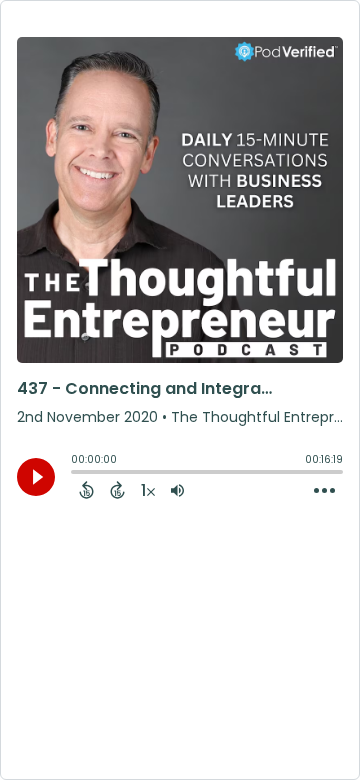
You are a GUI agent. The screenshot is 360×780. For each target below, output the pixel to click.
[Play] (36, 477)
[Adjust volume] (177, 490)
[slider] (76, 474)
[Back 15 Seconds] (86, 490)
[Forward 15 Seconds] (117, 490)
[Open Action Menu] (324, 491)
